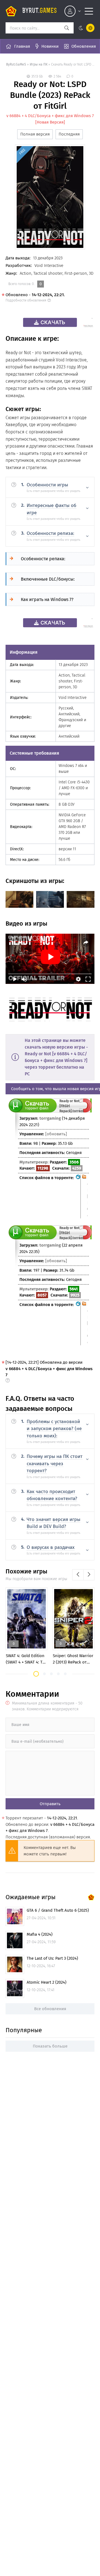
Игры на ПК (39, 64)
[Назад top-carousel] (78, 1575)
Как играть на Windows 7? (47, 599)
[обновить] (56, 1134)
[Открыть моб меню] (89, 11)
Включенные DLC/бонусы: (48, 579)
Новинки (50, 46)
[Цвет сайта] (85, 28)
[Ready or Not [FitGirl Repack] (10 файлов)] (84, 1197)
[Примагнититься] (85, 1111)
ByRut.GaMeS (16, 64)
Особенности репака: (43, 559)
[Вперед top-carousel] (89, 1575)
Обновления (84, 46)
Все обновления (50, 2009)
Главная (22, 46)
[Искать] (67, 28)
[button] (36, 1674)
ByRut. (40, 11)
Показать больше (50, 2046)
